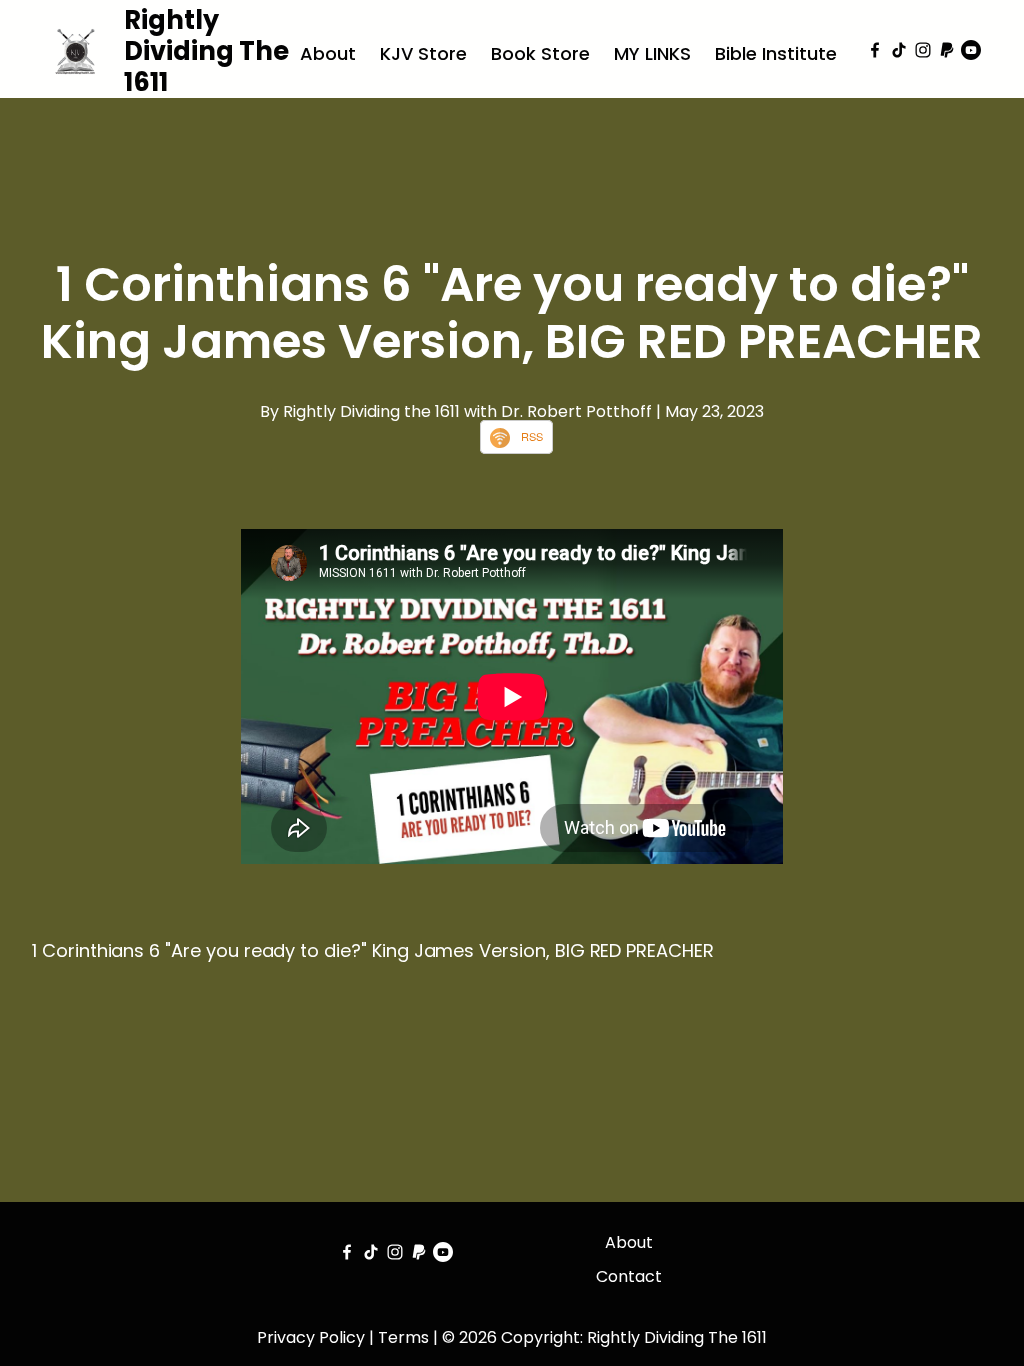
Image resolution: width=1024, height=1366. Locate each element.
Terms (403, 1337)
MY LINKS (652, 53)
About (328, 53)
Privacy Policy (311, 1337)
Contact (629, 1276)
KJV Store (423, 53)
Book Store (540, 53)
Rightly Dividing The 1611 (206, 51)
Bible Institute (776, 53)
